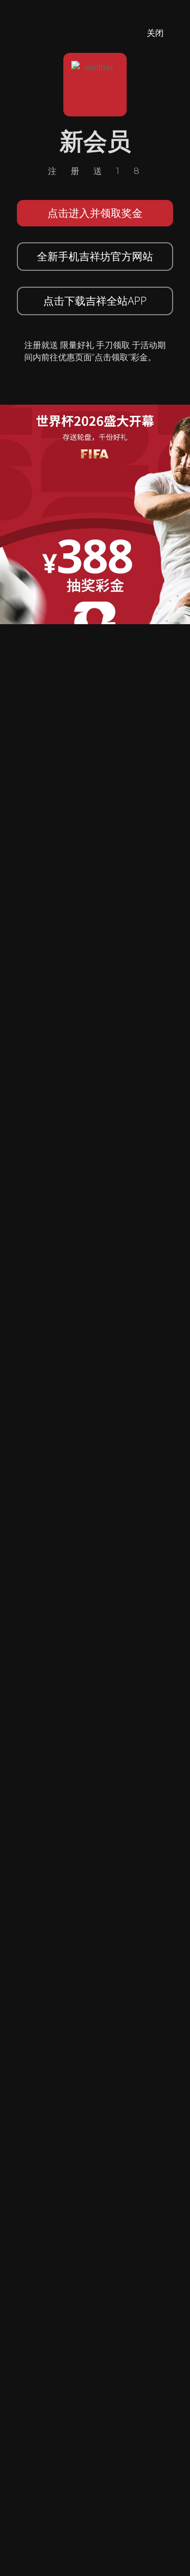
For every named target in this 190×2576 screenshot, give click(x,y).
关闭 (155, 33)
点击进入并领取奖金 (95, 213)
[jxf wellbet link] (95, 514)
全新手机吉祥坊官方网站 (95, 256)
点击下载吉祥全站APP (95, 301)
